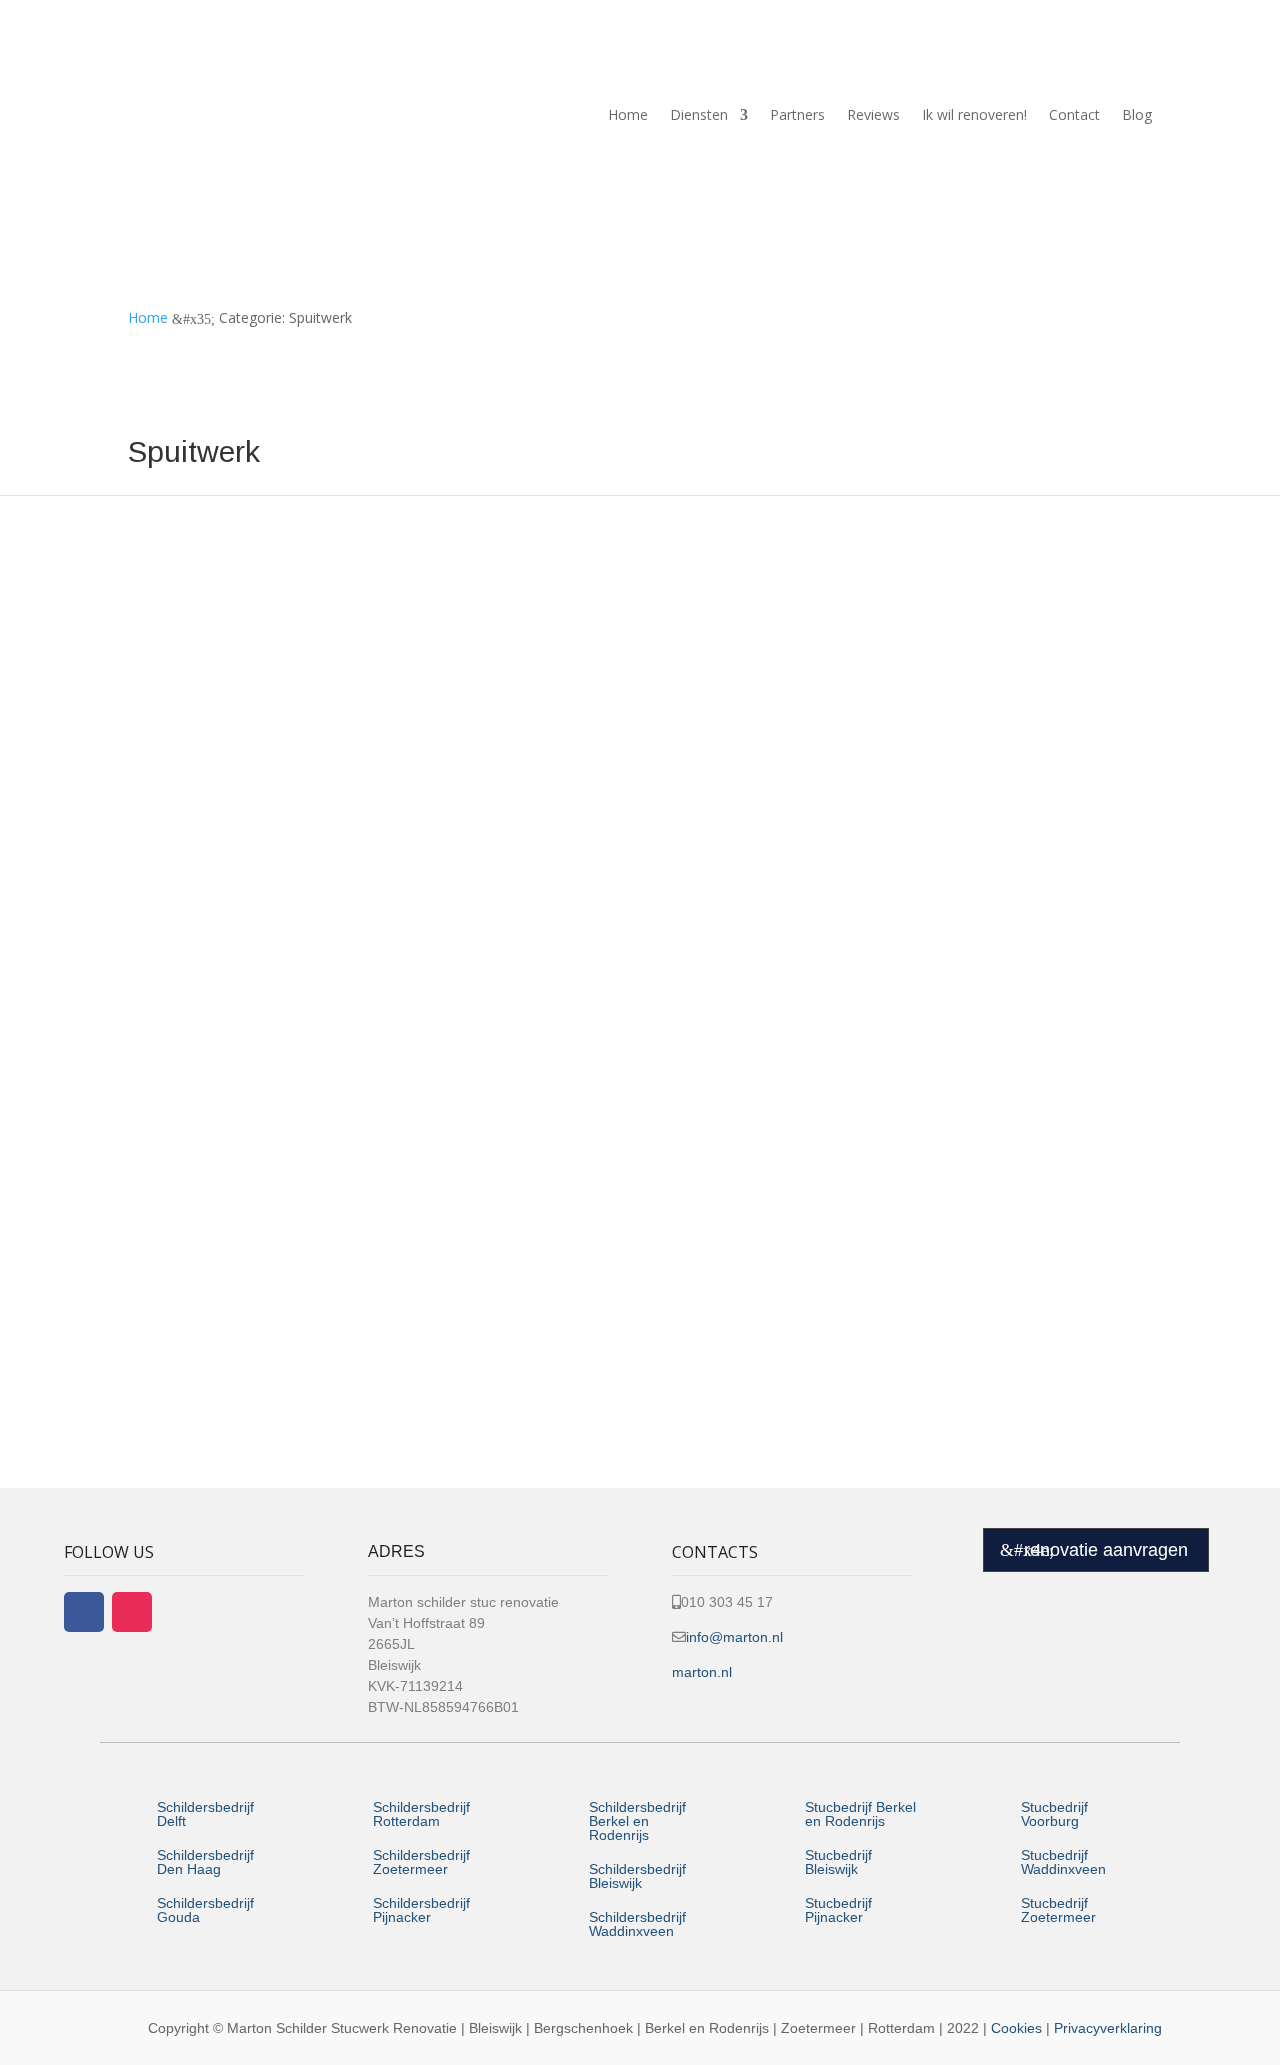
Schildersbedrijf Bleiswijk (637, 1876)
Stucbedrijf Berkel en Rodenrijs (860, 1814)
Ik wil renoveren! (974, 114)
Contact (1074, 114)
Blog (1137, 114)
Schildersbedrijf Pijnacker (421, 1910)
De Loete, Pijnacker (231, 636)
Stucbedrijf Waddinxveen (1063, 1862)
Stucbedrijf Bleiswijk (838, 1862)
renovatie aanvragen (1106, 1550)
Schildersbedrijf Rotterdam (421, 1814)
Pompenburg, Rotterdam (257, 803)
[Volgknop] (84, 1612)
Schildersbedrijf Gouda (205, 1910)
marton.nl (702, 1672)
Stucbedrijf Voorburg (1054, 1814)
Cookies (1016, 2028)
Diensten (699, 114)
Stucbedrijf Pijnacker (838, 1910)
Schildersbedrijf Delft (205, 1814)
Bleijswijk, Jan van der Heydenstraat (301, 1307)
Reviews (873, 114)
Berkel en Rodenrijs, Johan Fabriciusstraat (329, 971)
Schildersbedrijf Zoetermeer (421, 1862)
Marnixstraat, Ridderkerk (256, 1139)
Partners (797, 114)
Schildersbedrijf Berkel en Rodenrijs (637, 1821)
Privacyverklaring (1108, 2028)
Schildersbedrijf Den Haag (205, 1862)
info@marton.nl (734, 1637)
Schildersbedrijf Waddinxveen (637, 1924)
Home (628, 114)
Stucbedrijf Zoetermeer (1058, 1910)
